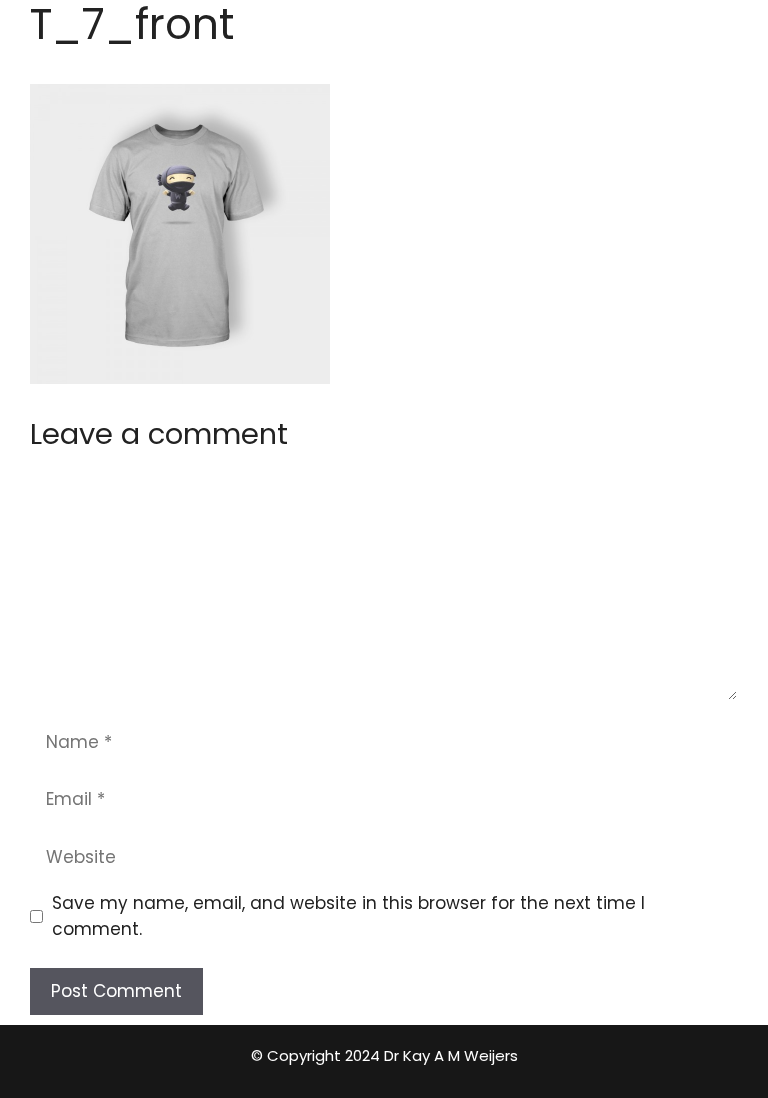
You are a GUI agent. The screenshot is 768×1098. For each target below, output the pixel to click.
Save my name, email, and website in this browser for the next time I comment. (348, 916)
